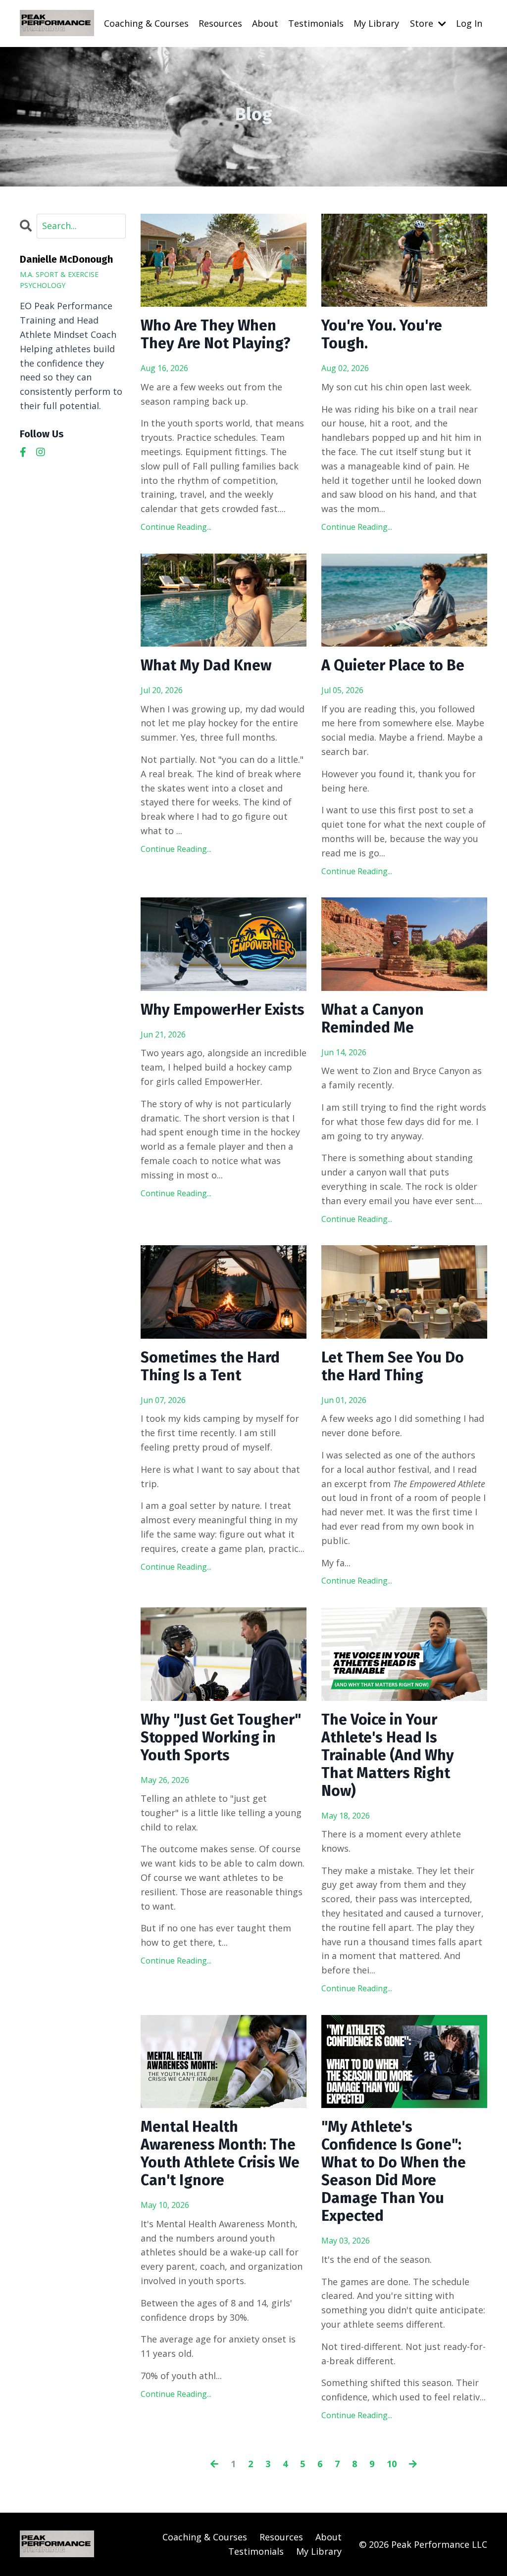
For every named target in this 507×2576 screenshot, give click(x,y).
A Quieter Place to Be (393, 665)
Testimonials (316, 23)
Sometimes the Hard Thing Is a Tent (210, 1366)
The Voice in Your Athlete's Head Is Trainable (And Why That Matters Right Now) (388, 1755)
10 (392, 2464)
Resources (220, 23)
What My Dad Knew (206, 665)
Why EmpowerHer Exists (223, 1010)
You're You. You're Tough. (382, 334)
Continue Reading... (176, 527)
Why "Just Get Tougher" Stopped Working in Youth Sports (221, 1737)
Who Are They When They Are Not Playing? (216, 334)
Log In (469, 23)
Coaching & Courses (146, 23)
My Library (376, 23)
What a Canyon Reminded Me (373, 1019)
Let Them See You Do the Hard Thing (393, 1366)
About (265, 23)
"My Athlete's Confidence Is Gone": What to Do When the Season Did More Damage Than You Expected (394, 2171)
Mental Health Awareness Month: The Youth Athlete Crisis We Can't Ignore (220, 2154)
